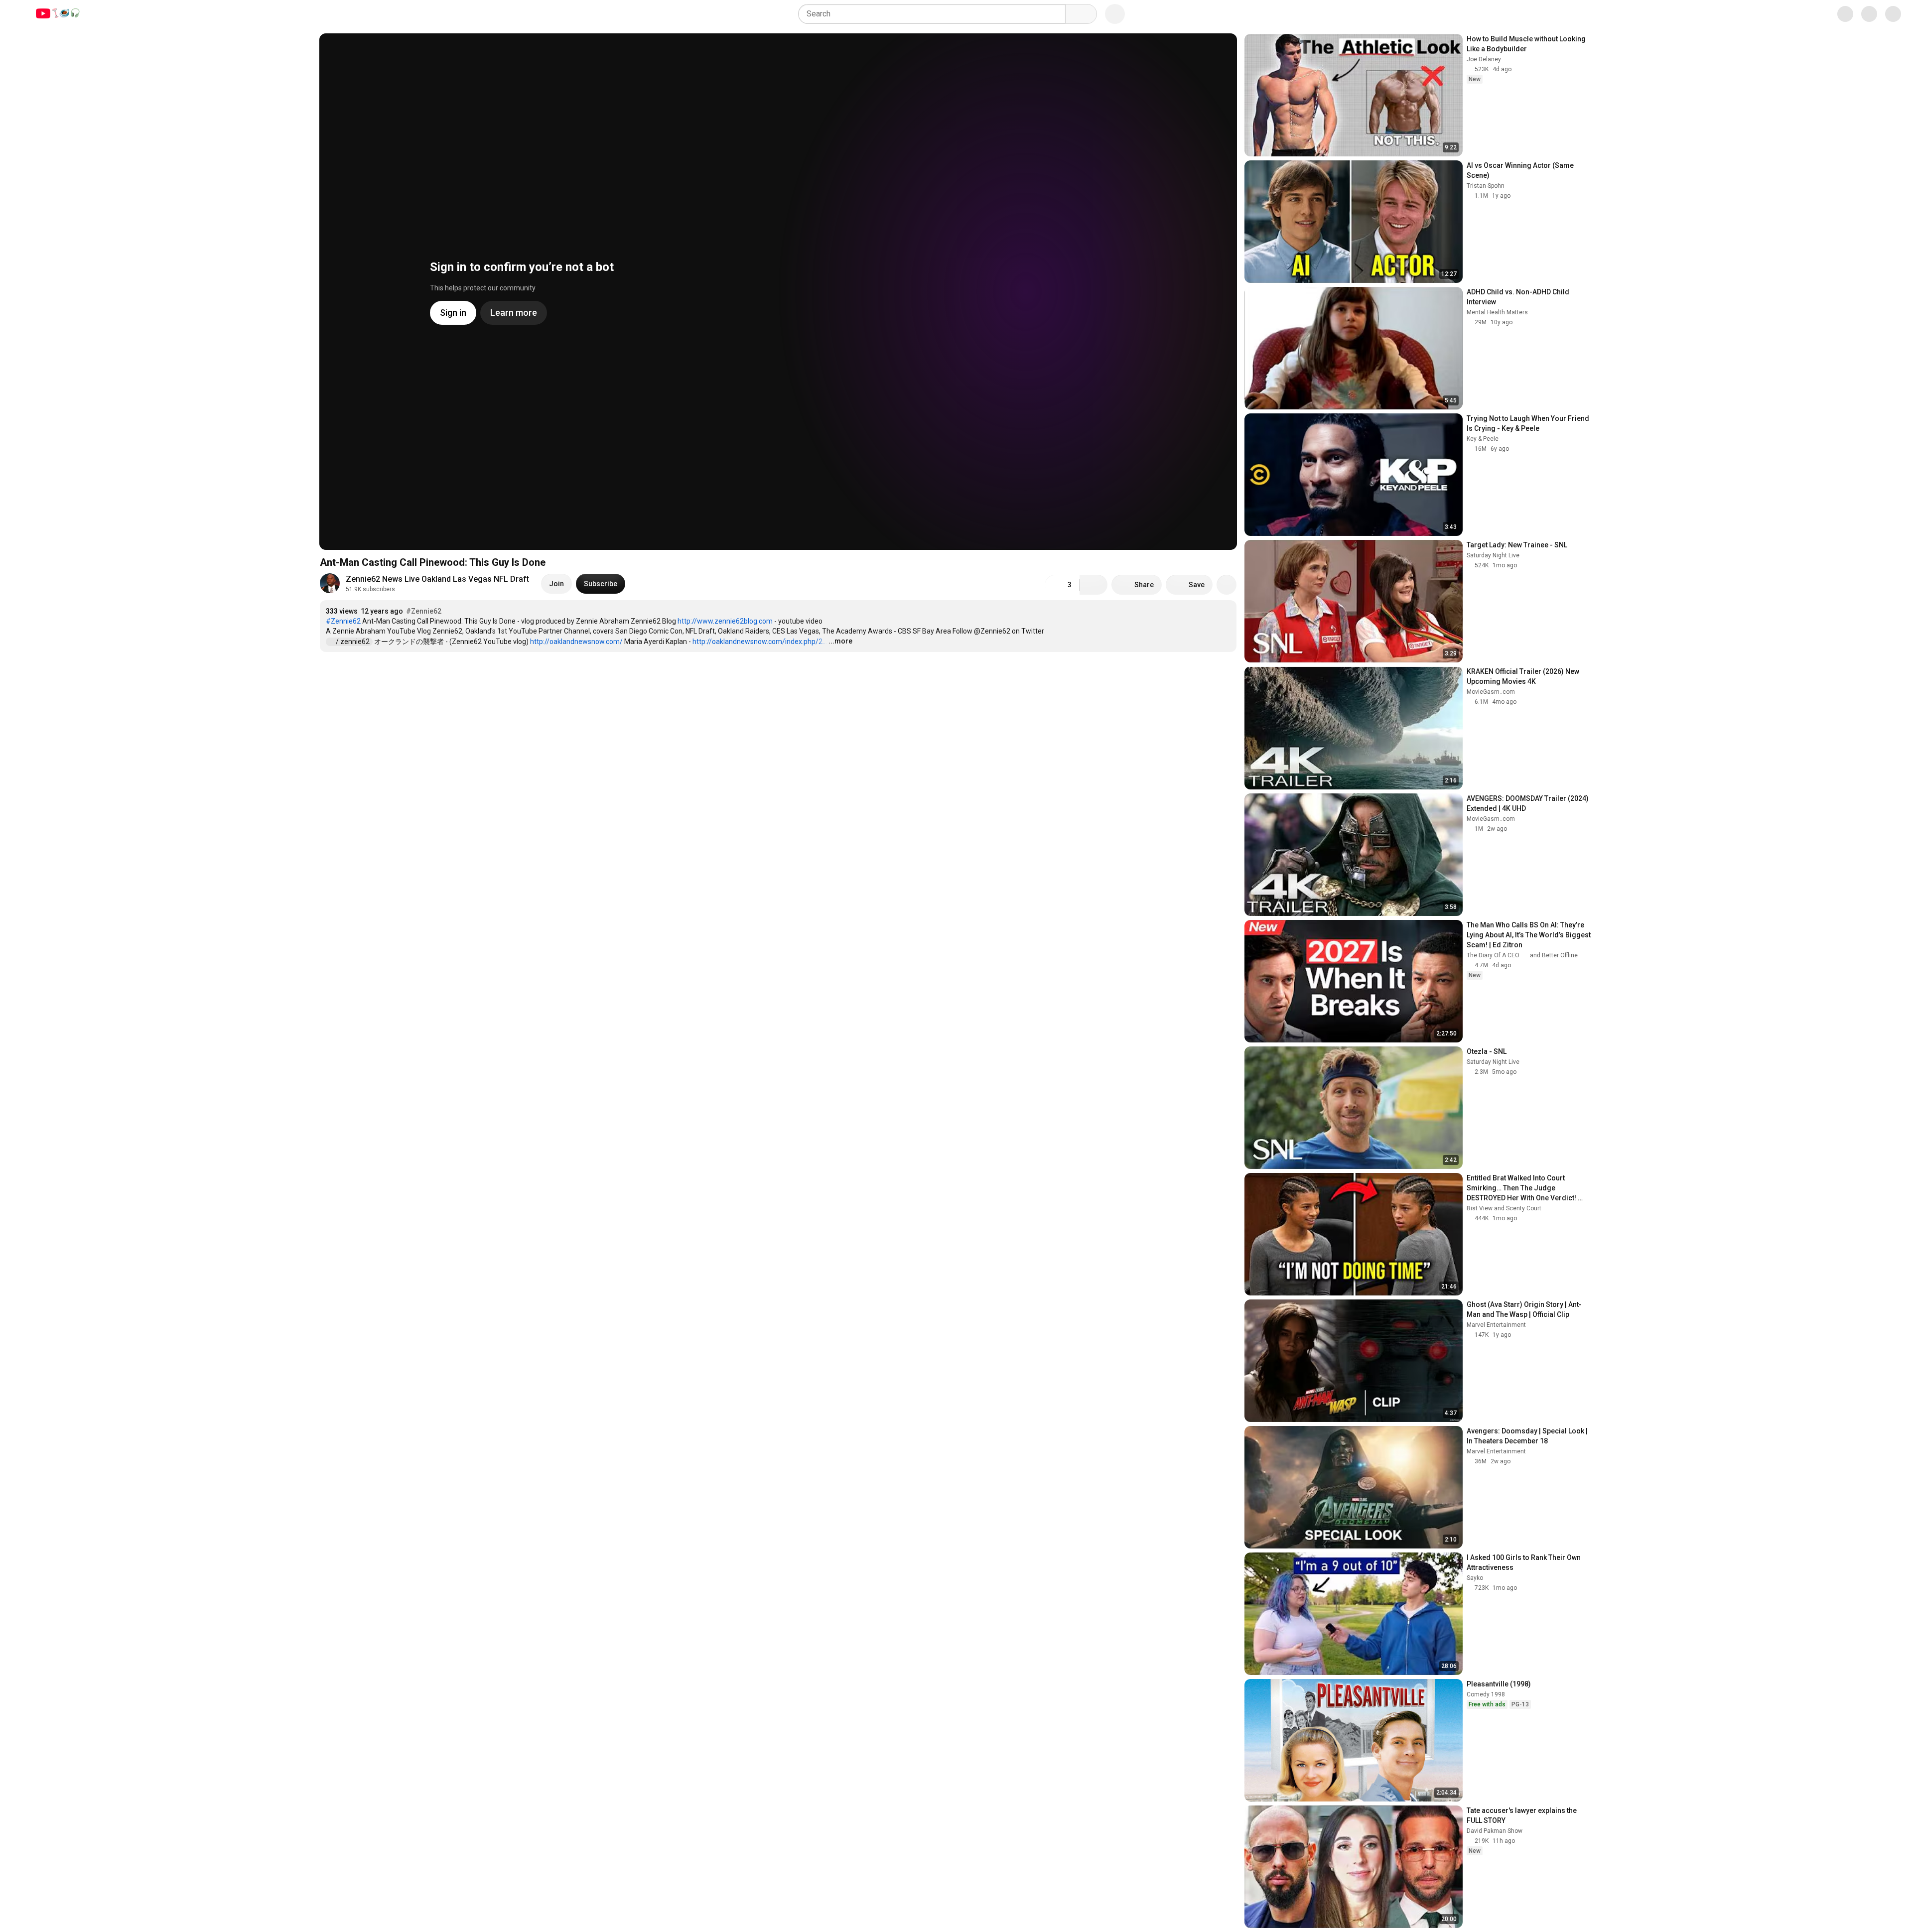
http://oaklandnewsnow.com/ (576, 642)
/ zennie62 (353, 642)
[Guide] (18, 14)
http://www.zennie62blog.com (725, 621)
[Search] (1081, 14)
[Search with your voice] (1115, 14)
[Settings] (1838, 14)
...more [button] (840, 641)
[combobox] (935, 14)
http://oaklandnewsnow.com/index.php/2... (760, 642)
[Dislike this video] (1093, 585)
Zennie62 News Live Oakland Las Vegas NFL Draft (437, 579)
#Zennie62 (424, 611)
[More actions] (1227, 585)
